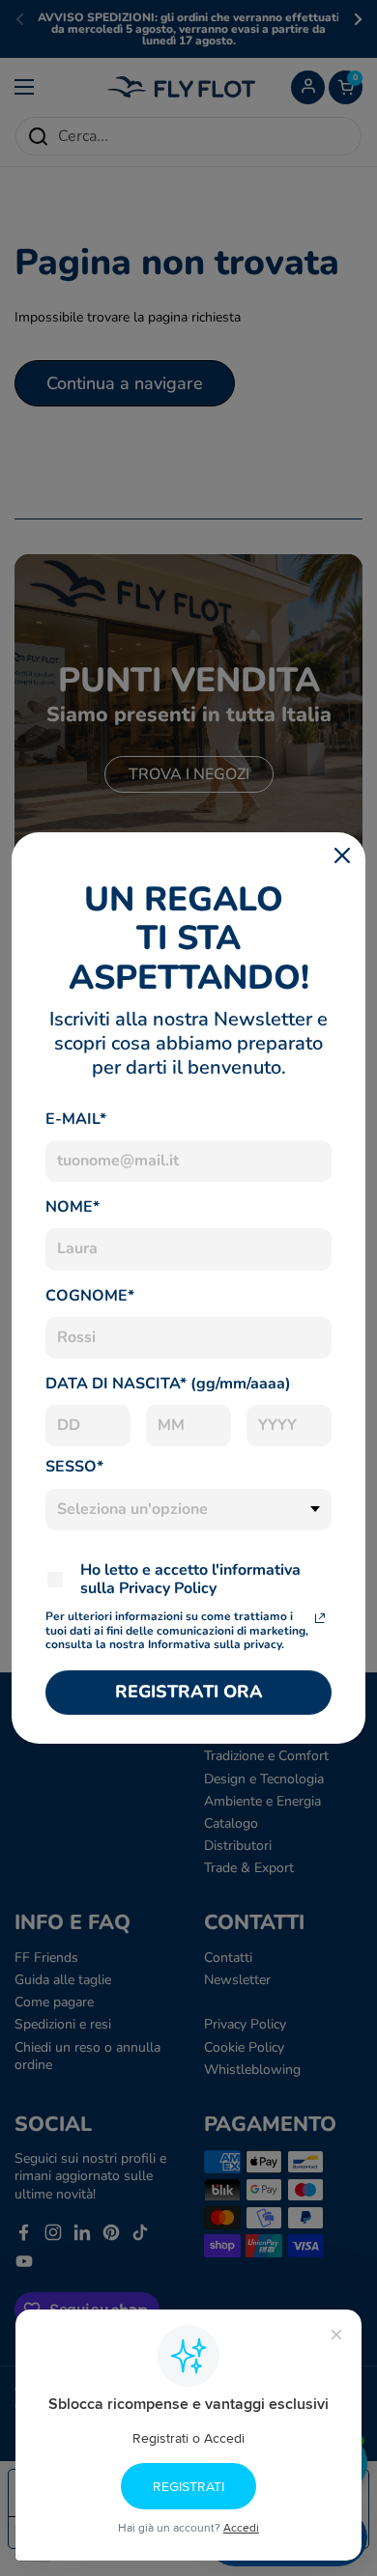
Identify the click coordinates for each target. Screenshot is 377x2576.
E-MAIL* (76, 1119)
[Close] (342, 855)
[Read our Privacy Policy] (320, 1618)
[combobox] (188, 1510)
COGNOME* (90, 1296)
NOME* (72, 1207)
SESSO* (74, 1467)
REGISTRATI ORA (189, 1692)
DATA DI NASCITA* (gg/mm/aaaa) (168, 1384)
